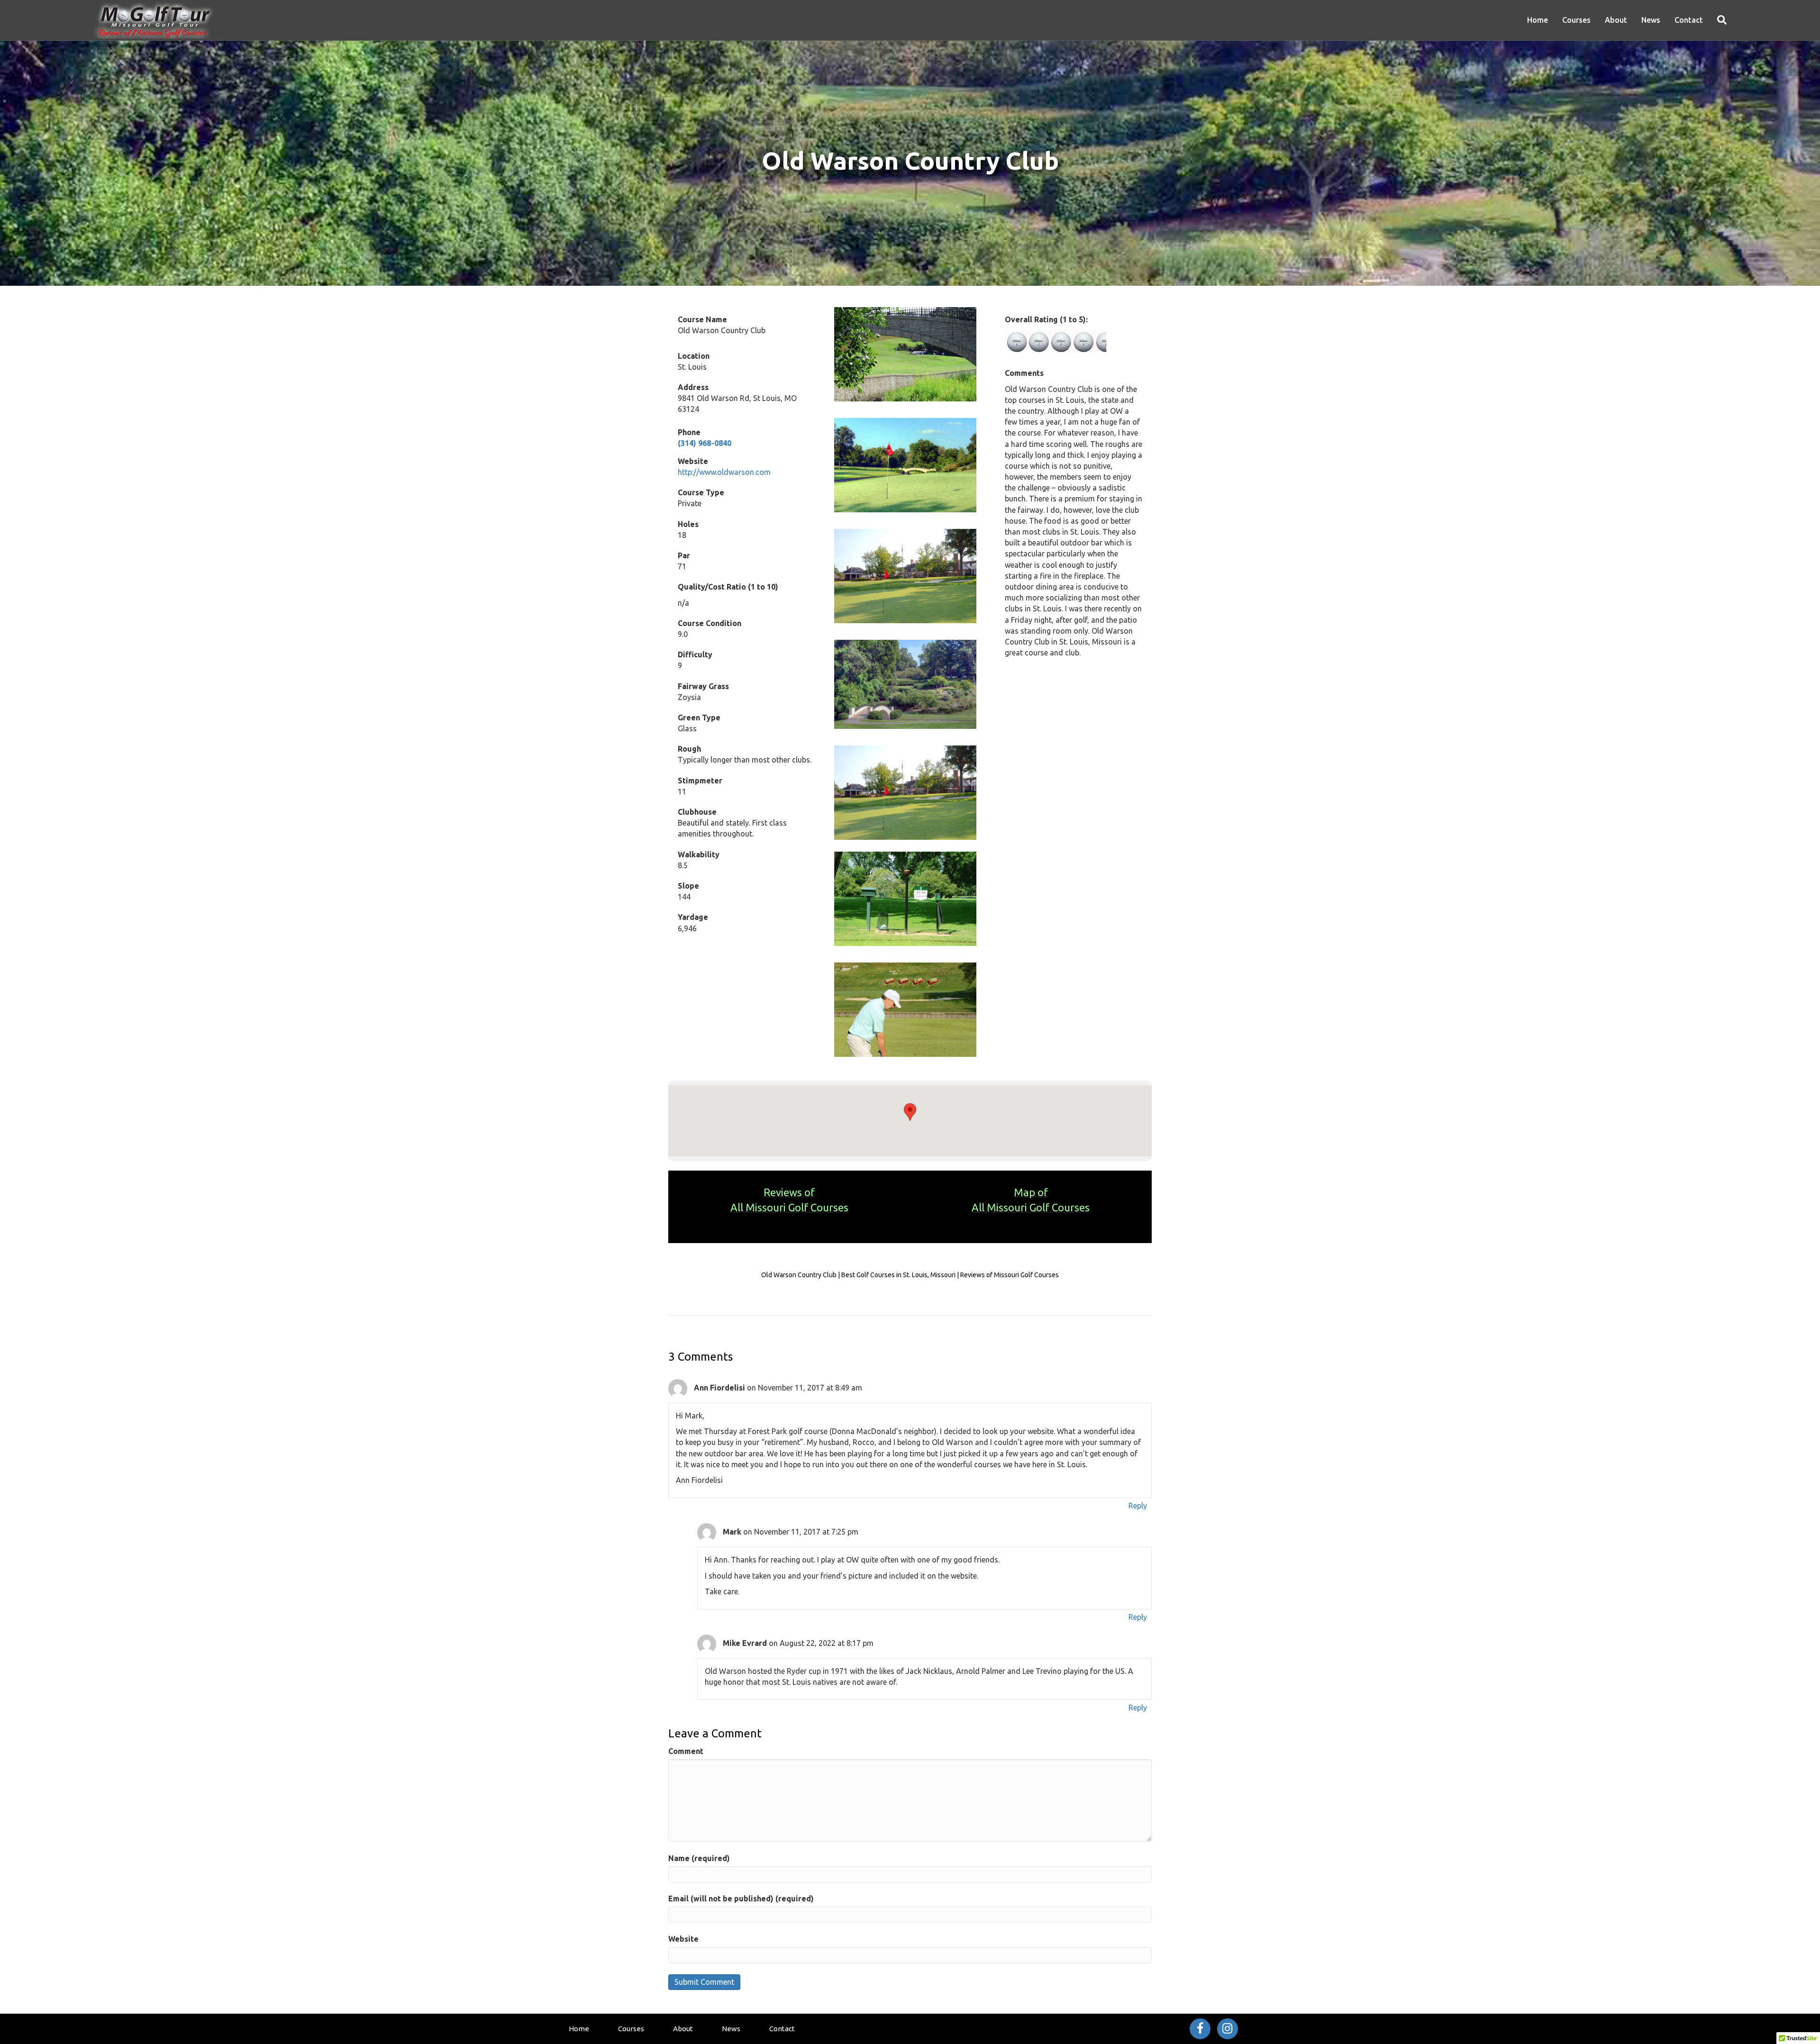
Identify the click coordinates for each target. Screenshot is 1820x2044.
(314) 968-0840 (705, 443)
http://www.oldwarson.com (724, 472)
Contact (1689, 20)
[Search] (1718, 20)
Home (1538, 20)
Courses (1576, 20)
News (1651, 20)
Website (683, 1939)
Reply (1138, 1506)
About (1616, 20)
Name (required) (699, 1858)
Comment (686, 1751)
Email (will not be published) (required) (741, 1899)
